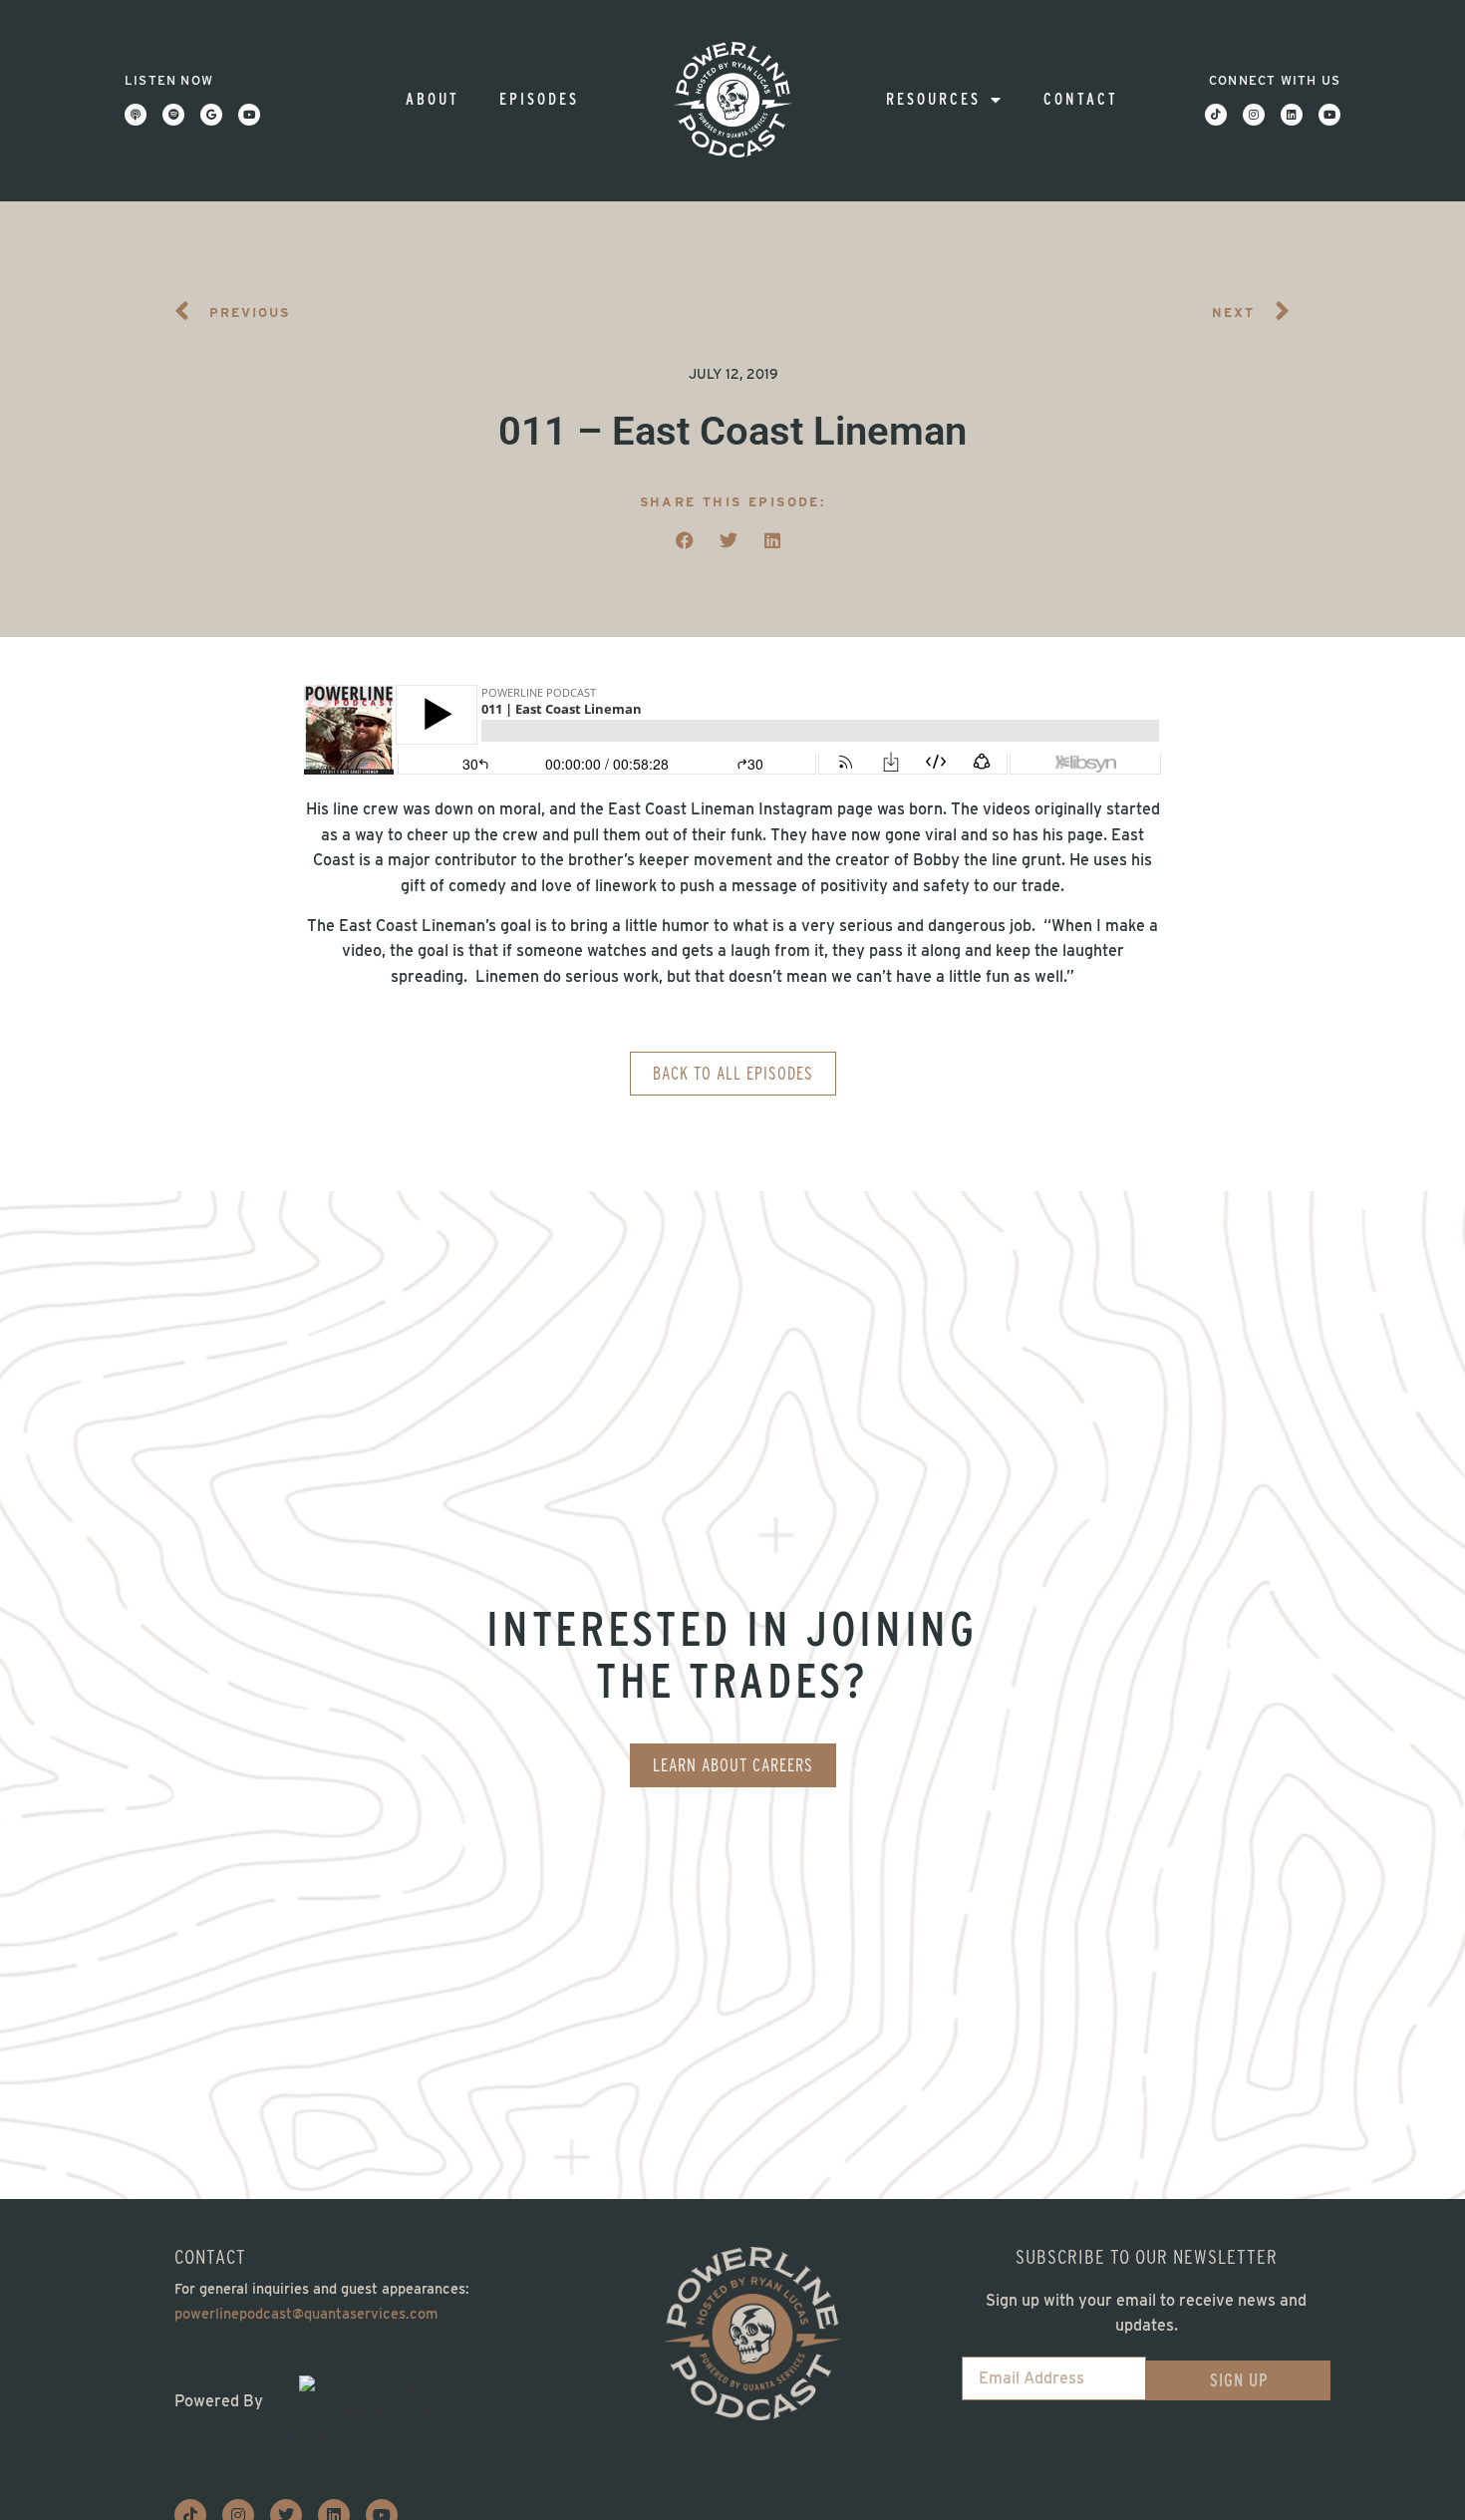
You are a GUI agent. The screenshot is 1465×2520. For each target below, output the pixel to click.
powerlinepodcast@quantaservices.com (306, 2313)
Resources (933, 99)
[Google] (211, 115)
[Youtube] (249, 115)
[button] (685, 540)
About (433, 99)
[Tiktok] (1216, 115)
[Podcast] (136, 115)
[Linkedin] (1292, 115)
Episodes (539, 99)
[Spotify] (173, 115)
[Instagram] (1254, 115)
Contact (1081, 99)
